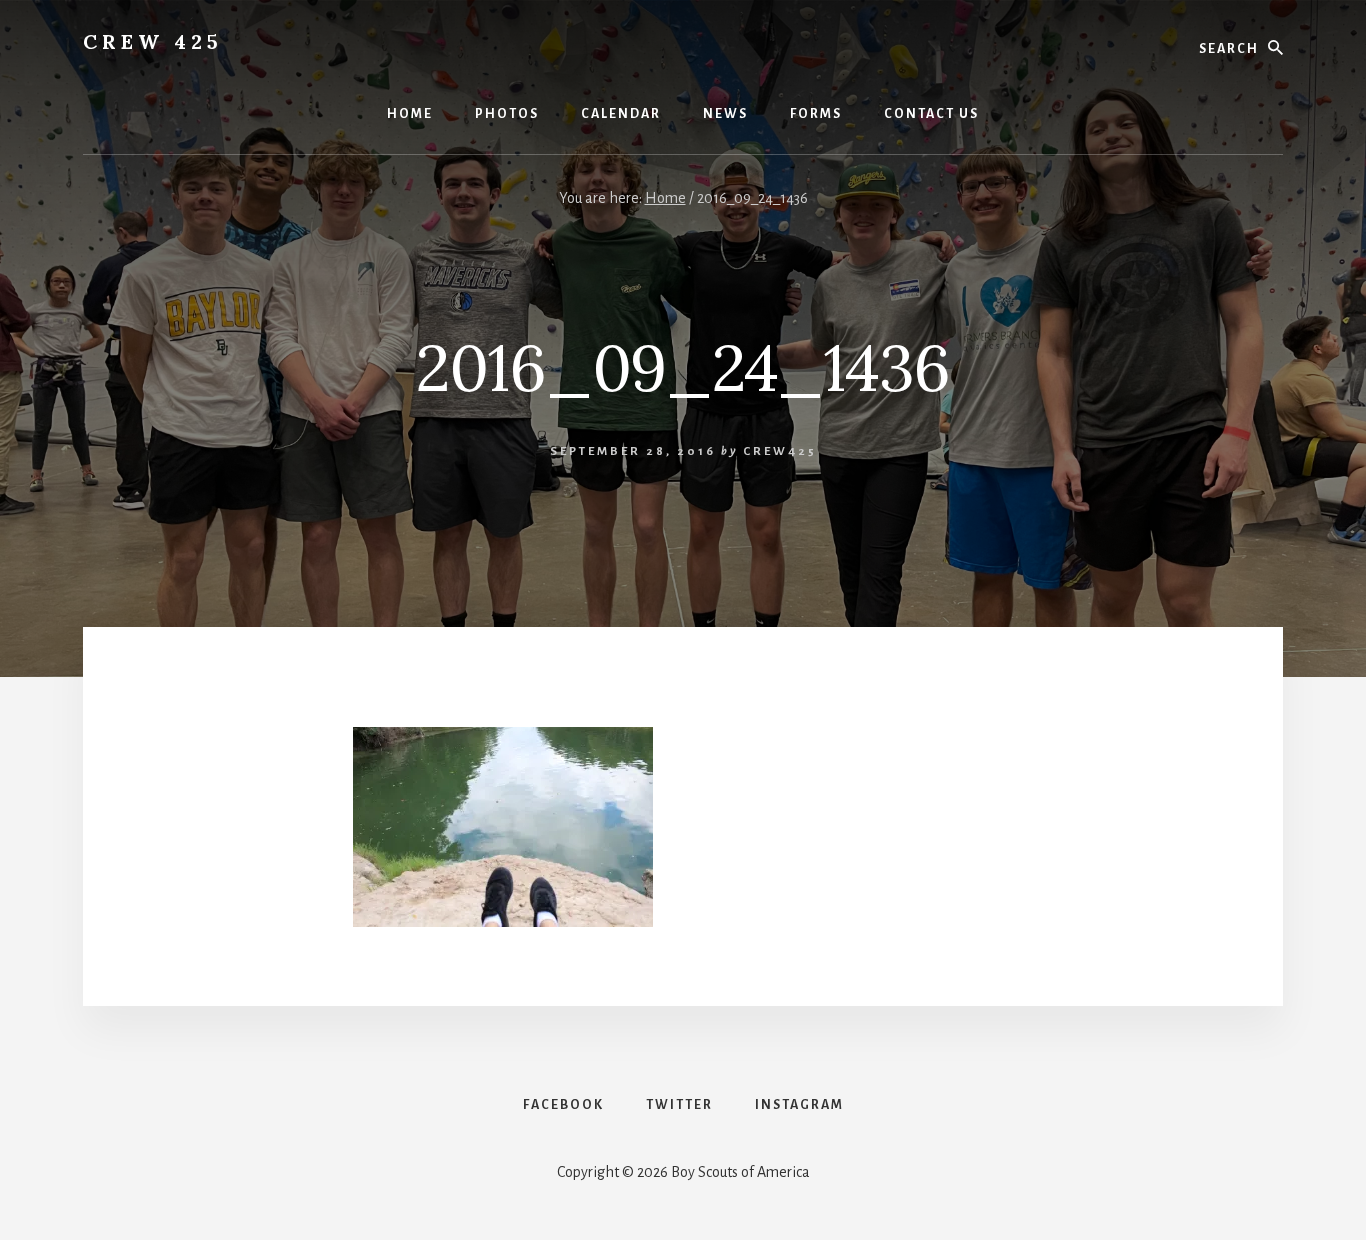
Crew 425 (153, 41)
